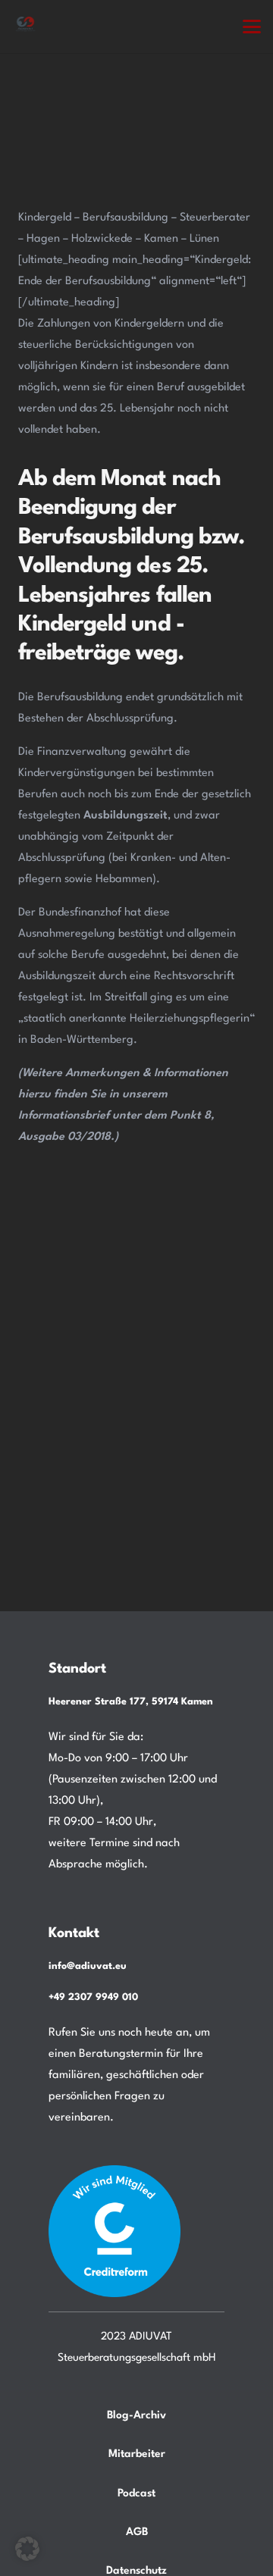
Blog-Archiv (136, 2415)
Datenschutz (136, 2571)
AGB (137, 2532)
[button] (252, 27)
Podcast (136, 2493)
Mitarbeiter (137, 2454)
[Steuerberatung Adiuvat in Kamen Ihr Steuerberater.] (25, 26)
